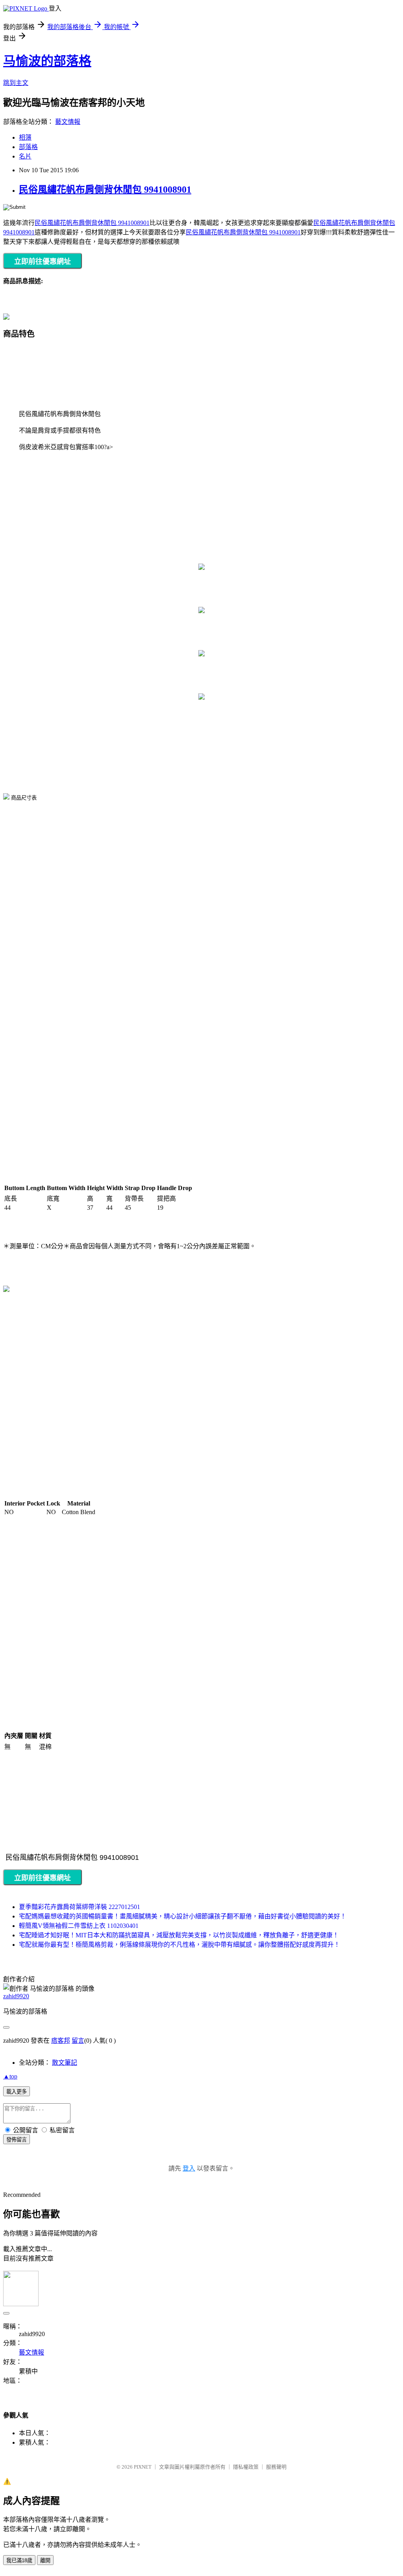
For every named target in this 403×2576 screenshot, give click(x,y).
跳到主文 (16, 83)
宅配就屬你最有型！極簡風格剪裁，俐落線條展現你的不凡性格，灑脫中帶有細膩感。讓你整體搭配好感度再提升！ (179, 1945)
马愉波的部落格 (47, 61)
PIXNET (143, 2467)
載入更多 (17, 2092)
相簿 (25, 137)
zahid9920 (16, 1996)
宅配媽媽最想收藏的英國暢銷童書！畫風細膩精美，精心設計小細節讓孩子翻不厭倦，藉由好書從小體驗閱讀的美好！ (183, 1916)
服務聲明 (276, 2467)
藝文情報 (68, 122)
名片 (25, 156)
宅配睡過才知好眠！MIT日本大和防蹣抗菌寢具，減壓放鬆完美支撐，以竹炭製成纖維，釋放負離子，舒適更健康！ (179, 1935)
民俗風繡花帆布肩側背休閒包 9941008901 (105, 190)
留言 (78, 2041)
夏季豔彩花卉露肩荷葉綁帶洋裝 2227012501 (79, 1907)
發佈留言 (17, 2140)
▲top (10, 2076)
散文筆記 (65, 2063)
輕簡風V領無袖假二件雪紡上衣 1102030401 (79, 1926)
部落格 (28, 147)
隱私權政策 (246, 2467)
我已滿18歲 (19, 2560)
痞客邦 (61, 2041)
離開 (45, 2560)
